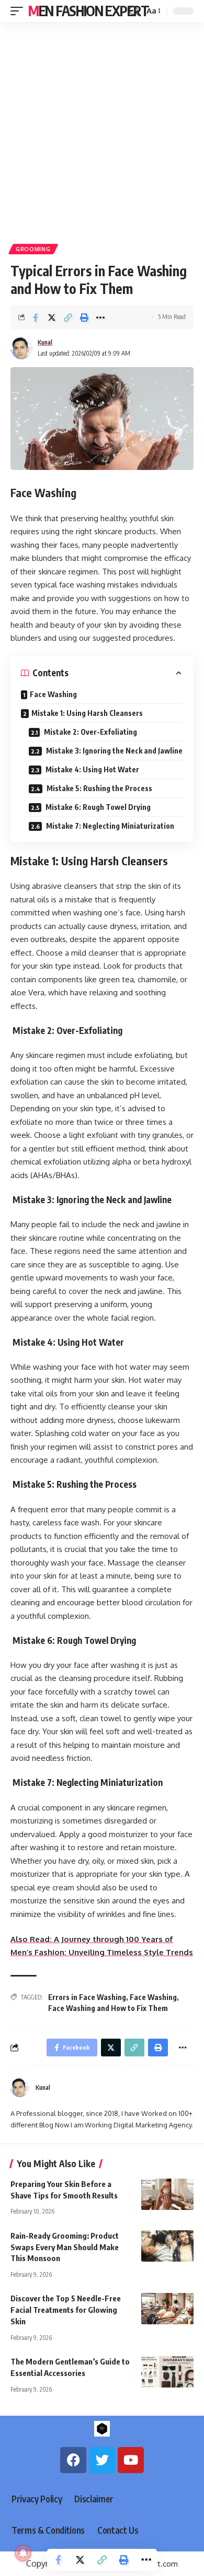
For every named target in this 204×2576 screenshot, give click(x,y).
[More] (100, 317)
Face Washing (53, 694)
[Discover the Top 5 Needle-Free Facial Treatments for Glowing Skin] (167, 2309)
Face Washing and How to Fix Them (108, 2008)
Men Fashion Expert (89, 11)
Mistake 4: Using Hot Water (92, 769)
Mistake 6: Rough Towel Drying (97, 807)
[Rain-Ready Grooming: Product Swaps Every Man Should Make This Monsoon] (167, 2246)
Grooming (33, 249)
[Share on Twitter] (52, 317)
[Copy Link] (68, 317)
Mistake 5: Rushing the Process (99, 788)
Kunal (45, 342)
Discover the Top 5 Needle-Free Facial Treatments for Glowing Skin (66, 2310)
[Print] (84, 317)
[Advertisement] (102, 129)
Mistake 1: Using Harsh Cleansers (87, 713)
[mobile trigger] (19, 11)
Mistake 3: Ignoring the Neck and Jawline (114, 751)
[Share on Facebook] (36, 317)
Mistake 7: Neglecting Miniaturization (109, 826)
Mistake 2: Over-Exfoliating (90, 732)
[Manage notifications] (23, 2553)
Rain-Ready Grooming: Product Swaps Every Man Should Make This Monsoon (65, 2247)
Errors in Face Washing (87, 1997)
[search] (134, 11)
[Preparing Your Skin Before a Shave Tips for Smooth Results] (167, 2194)
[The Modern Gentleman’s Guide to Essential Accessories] (167, 2372)
